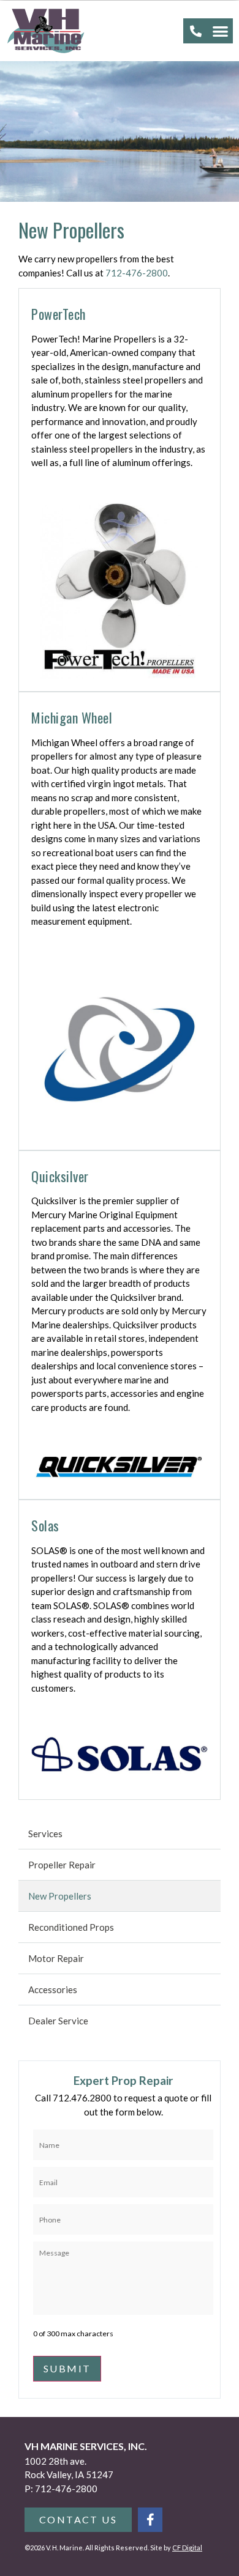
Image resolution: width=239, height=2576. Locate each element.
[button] (221, 31)
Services (45, 1834)
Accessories (53, 1989)
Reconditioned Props (71, 1927)
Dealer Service (58, 2021)
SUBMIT (67, 2368)
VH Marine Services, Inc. (86, 2446)
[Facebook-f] (150, 2520)
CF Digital (187, 2548)
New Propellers (60, 1896)
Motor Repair (56, 1958)
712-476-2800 (137, 273)
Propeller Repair (62, 1865)
